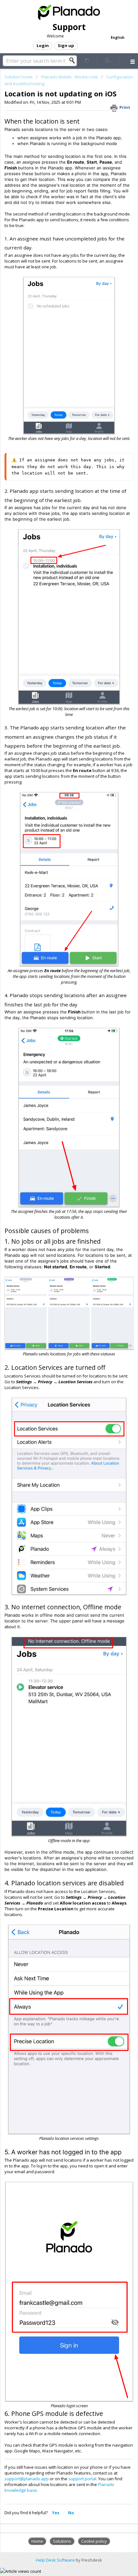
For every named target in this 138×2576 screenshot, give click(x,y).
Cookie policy (94, 2541)
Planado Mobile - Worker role (69, 77)
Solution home (19, 77)
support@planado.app (27, 2479)
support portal (82, 2479)
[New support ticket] (87, 60)
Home (37, 2541)
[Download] (57, 1328)
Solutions (62, 2541)
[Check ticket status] (109, 60)
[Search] (74, 61)
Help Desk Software (56, 2560)
